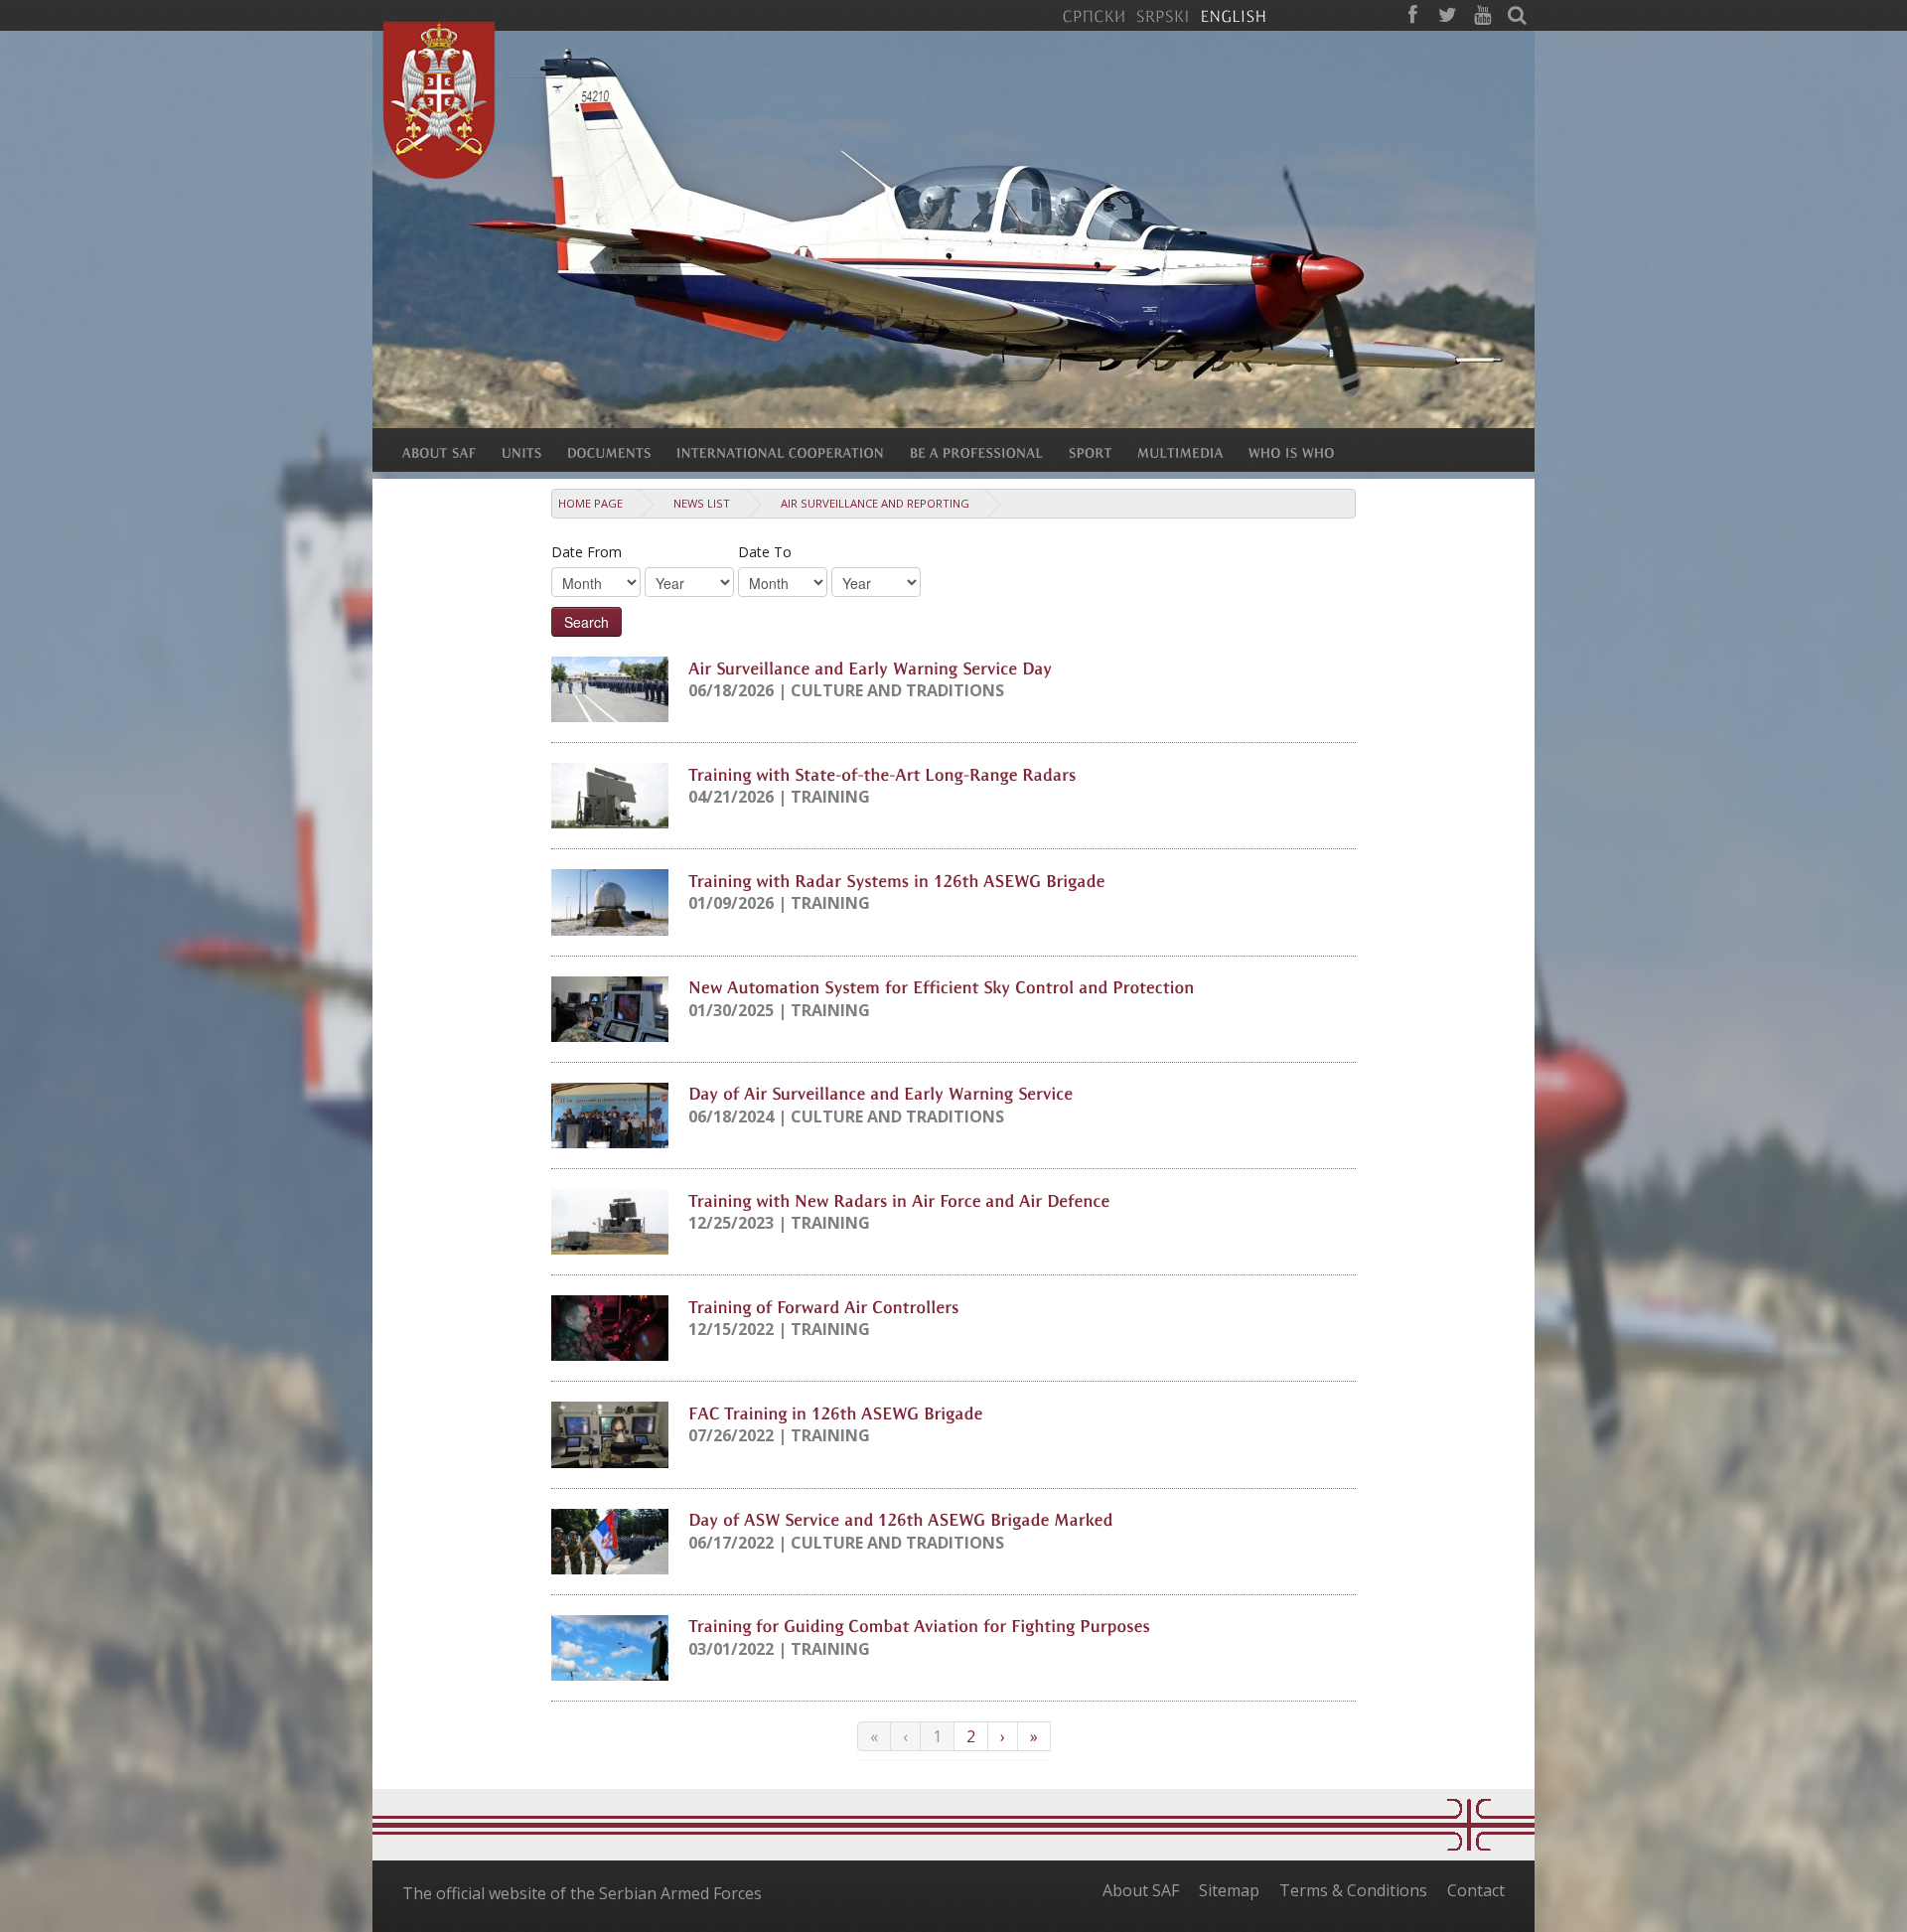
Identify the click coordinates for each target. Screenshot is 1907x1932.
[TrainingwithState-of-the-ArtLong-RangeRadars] (882, 773)
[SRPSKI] (1163, 15)
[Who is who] (1304, 452)
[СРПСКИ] (1094, 15)
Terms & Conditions (1353, 1890)
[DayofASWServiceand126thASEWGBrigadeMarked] (901, 1519)
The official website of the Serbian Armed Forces (582, 1893)
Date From (587, 552)
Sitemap (1229, 1890)
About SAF (1141, 1890)
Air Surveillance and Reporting (875, 503)
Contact (1476, 1890)
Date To (765, 552)
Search (587, 622)
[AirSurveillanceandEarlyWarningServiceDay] (870, 667)
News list (702, 503)
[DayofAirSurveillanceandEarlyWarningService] (881, 1093)
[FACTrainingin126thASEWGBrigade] (836, 1412)
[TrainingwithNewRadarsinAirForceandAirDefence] (899, 1199)
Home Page (590, 503)
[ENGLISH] (1233, 15)
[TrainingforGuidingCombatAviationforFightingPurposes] (919, 1625)
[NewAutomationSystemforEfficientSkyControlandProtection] (942, 986)
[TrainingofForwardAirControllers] (824, 1305)
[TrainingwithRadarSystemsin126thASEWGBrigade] (897, 879)
